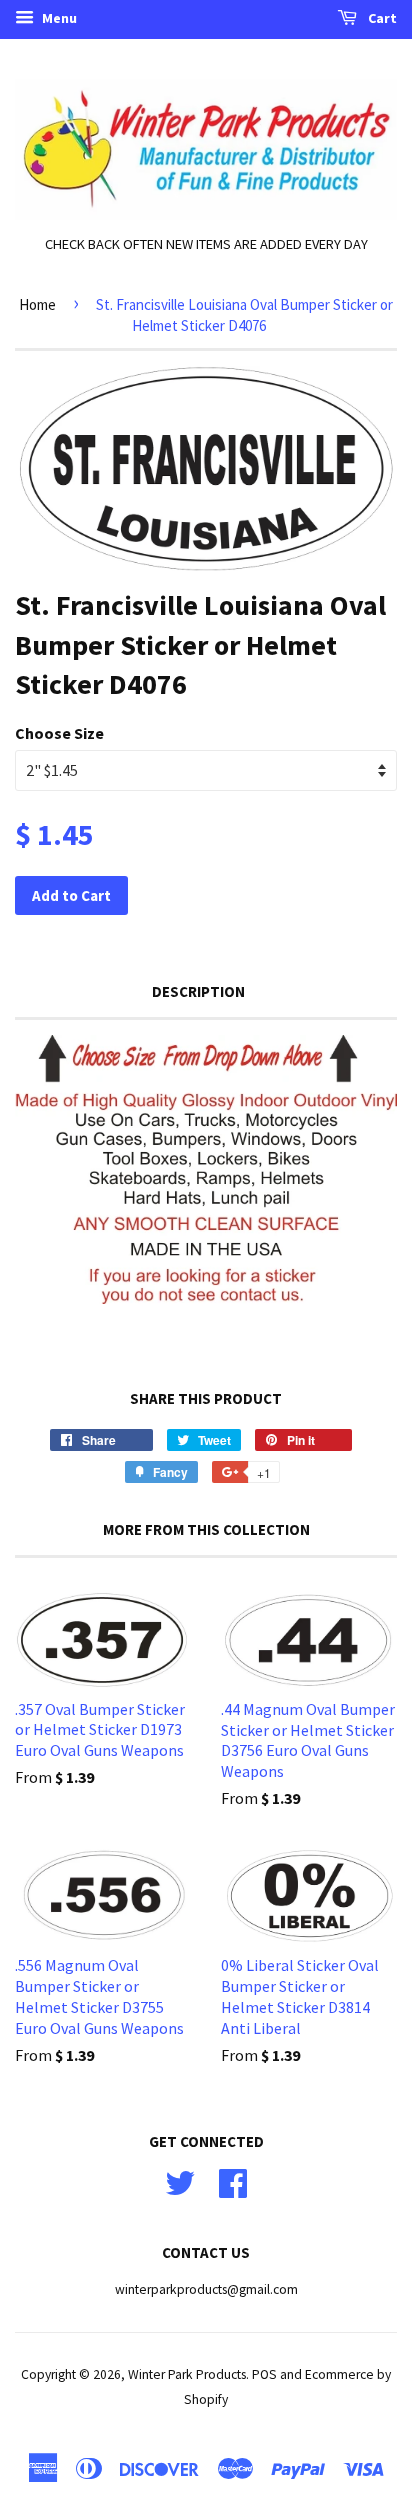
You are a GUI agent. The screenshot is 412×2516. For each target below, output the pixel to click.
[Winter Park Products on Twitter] (180, 2180)
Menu (58, 18)
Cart (381, 18)
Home (37, 304)
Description (198, 991)
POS (264, 2374)
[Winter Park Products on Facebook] (233, 2180)
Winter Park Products (187, 2374)
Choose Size (59, 733)
